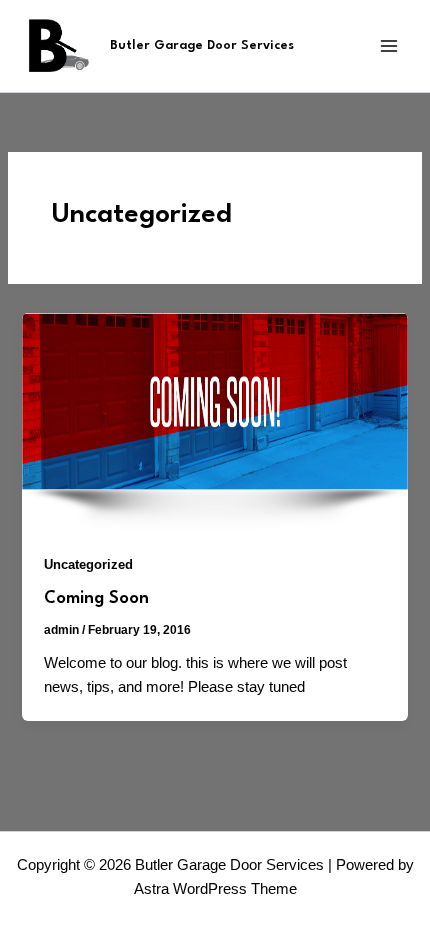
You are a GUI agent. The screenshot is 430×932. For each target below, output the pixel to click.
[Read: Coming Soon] (214, 420)
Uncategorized (88, 564)
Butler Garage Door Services (202, 45)
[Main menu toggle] (389, 46)
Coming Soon (96, 598)
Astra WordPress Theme (215, 889)
